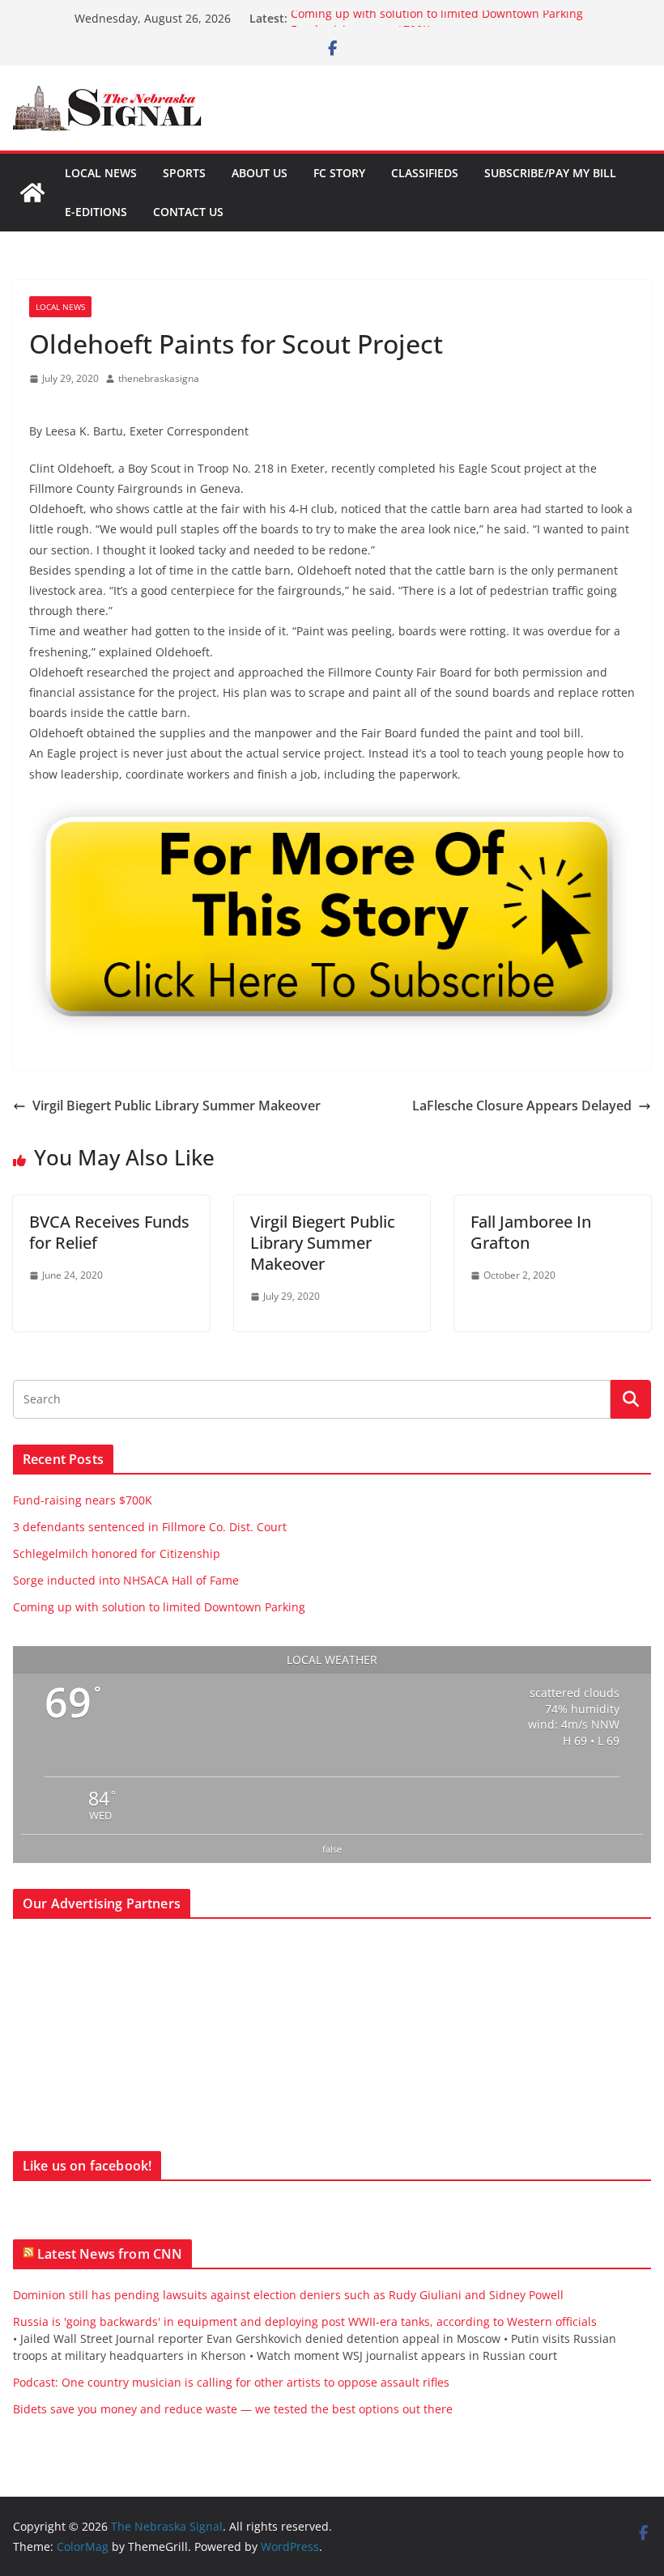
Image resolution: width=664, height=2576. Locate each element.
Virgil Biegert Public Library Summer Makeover (177, 1106)
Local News (101, 173)
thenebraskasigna (159, 378)
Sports (184, 173)
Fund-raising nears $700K (83, 1500)
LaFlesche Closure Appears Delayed (522, 1106)
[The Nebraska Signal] (32, 193)
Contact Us (188, 212)
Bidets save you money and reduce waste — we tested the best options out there (233, 2409)
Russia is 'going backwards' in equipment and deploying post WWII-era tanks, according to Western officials (305, 2321)
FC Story (339, 173)
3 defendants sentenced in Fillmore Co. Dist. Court (150, 1527)
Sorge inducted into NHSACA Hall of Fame (126, 1580)
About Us (260, 173)
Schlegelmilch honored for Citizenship (117, 1553)
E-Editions (96, 212)
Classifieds (425, 173)
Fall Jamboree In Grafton (531, 1232)
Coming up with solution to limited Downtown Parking (437, 18)
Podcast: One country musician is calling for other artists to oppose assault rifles (231, 2382)
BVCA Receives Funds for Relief (109, 1232)
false (332, 1849)
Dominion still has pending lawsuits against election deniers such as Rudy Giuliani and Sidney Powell (288, 2295)
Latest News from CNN (110, 2254)
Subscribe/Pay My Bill (550, 173)
